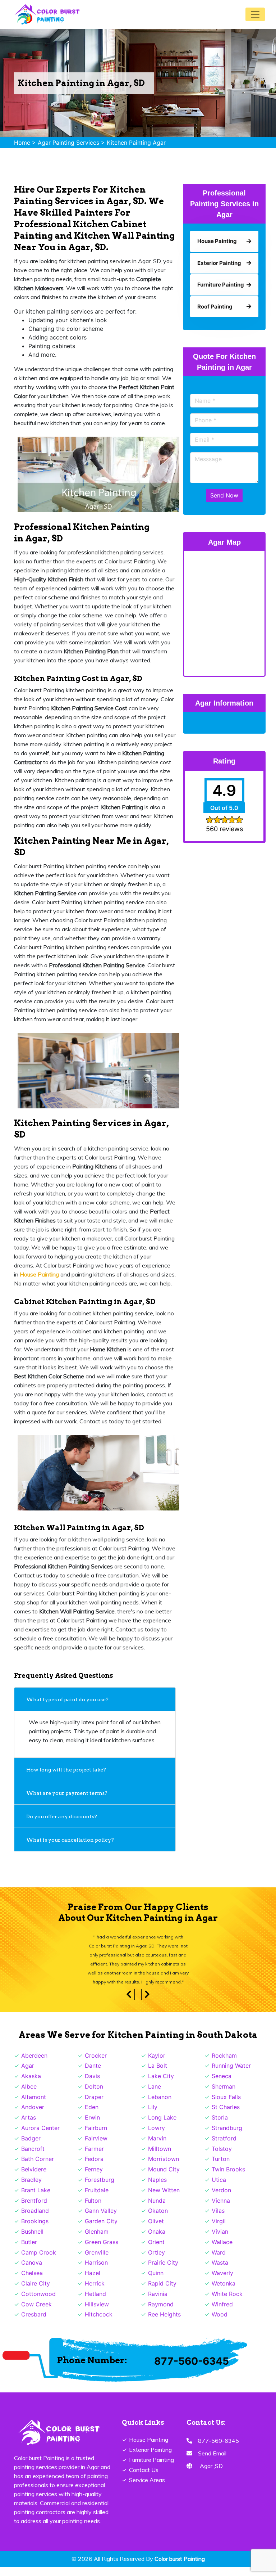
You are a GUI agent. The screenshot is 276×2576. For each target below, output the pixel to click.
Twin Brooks (228, 2178)
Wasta (220, 2271)
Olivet (156, 2230)
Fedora (94, 2168)
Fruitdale (97, 2199)
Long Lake (162, 2126)
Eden (92, 2116)
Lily (153, 2116)
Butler (29, 2251)
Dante (93, 2075)
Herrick (95, 2292)
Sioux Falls (226, 2106)
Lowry (157, 2137)
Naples (157, 2189)
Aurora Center (40, 2137)
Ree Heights (164, 2323)
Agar (28, 2075)
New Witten (164, 2199)
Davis (92, 2085)
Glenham (97, 2241)
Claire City (36, 2292)
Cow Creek (36, 2313)
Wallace (222, 2251)
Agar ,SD (211, 2475)
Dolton (94, 2095)
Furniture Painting (151, 2469)
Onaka (157, 2241)
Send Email (212, 2462)
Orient (156, 2251)
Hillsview (97, 2313)
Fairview (96, 2147)
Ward (219, 2261)
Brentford (34, 2210)
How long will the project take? (67, 1770)
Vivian (220, 2241)
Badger (31, 2147)
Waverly (222, 2282)
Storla (220, 2126)
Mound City (164, 2178)
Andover (33, 2116)
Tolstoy (222, 2158)
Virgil (219, 2230)
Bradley (31, 2189)
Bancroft (33, 2158)
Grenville (97, 2261)
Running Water (231, 2075)
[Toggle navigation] (255, 14)
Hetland (95, 2303)
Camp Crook (39, 2261)
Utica (219, 2189)
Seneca (222, 2085)
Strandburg (227, 2137)
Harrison (96, 2271)
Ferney (94, 2178)
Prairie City (163, 2271)
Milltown (160, 2158)
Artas (29, 2126)
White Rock (227, 2303)
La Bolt (158, 2075)
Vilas (218, 2220)
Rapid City (162, 2292)
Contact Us (144, 2479)
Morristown (164, 2168)
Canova (32, 2271)
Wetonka (224, 2292)
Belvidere (34, 2178)
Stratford (224, 2147)
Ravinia (158, 2303)
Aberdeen (34, 2064)
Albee (29, 2095)
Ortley (157, 2261)
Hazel (93, 2282)
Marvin (157, 2147)
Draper (94, 2106)
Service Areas (147, 2489)
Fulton (93, 2210)
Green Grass (102, 2251)
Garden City (101, 2230)
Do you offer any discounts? (62, 1816)
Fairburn (96, 2137)
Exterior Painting (150, 2459)
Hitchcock (99, 2323)
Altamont (34, 2106)
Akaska (31, 2085)
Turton (221, 2168)
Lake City (161, 2085)
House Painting (149, 2449)
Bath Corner (38, 2168)
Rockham (224, 2064)
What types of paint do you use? (67, 1699)
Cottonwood (38, 2303)
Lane (155, 2095)
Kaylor (157, 2064)
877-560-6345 (192, 2370)
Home (22, 143)
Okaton (158, 2220)
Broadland (35, 2220)
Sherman (224, 2095)
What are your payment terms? (67, 1793)
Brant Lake (36, 2199)
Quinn (156, 2282)
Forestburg (100, 2189)
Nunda (157, 2210)
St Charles (226, 2116)
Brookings (35, 2230)
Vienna (221, 2210)
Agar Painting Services (68, 143)
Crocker (96, 2064)
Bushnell (32, 2241)
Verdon (221, 2199)
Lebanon (160, 2106)
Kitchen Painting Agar (136, 143)
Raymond (161, 2313)
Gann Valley (101, 2220)
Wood (220, 2323)
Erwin (92, 2126)
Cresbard (34, 2323)
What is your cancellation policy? (70, 1840)
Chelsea (32, 2282)
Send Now (224, 495)
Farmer (94, 2158)
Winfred (222, 2313)
